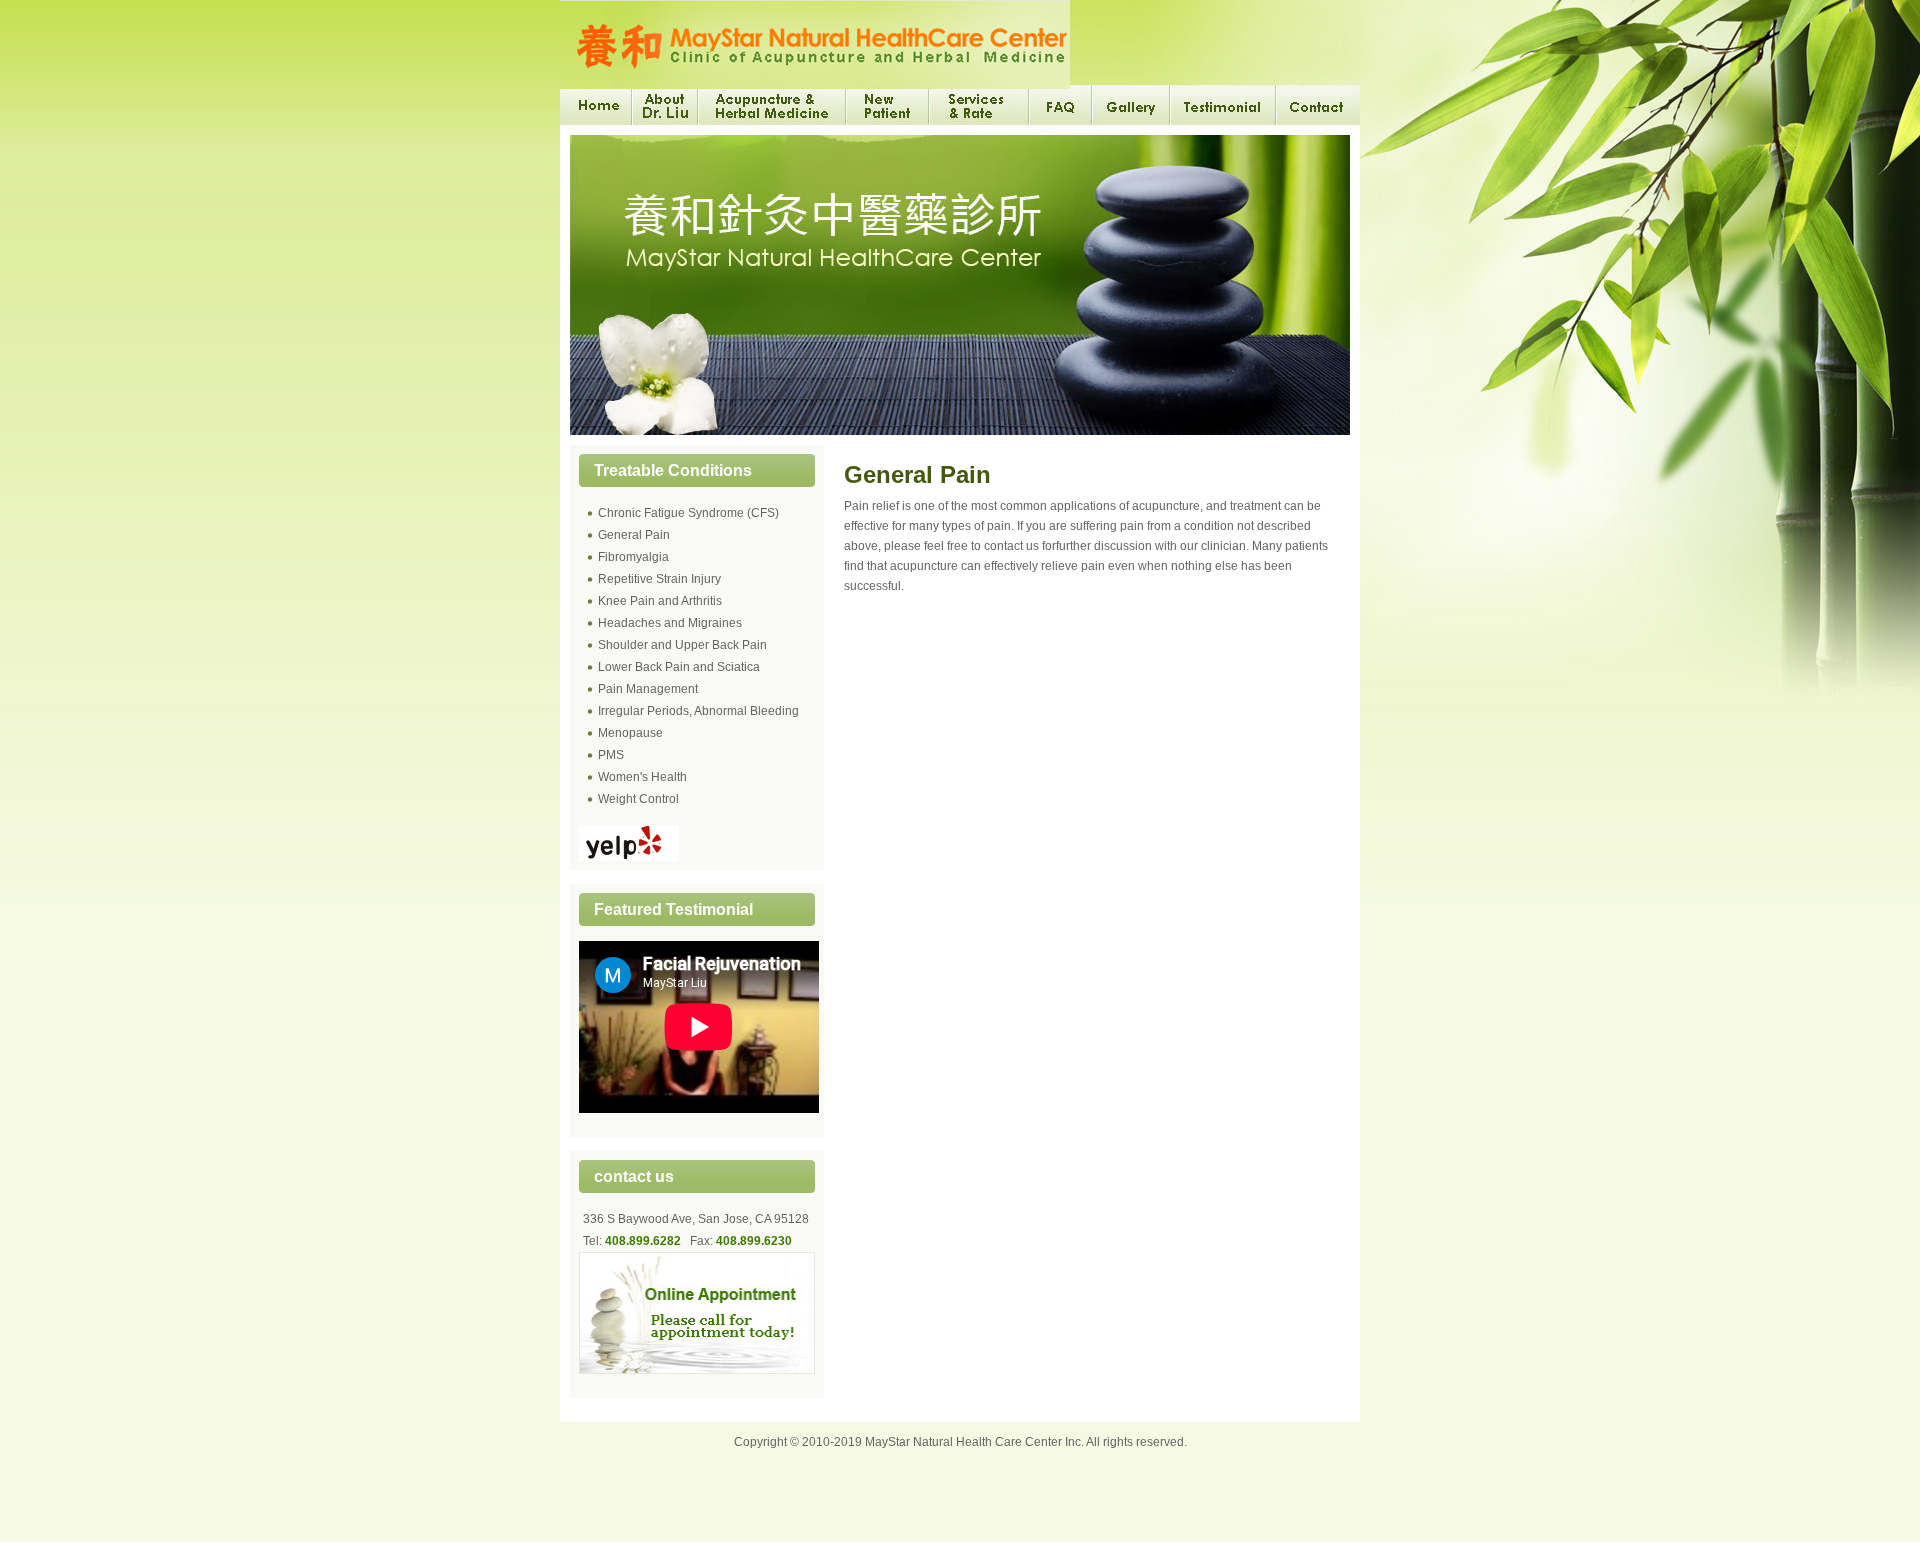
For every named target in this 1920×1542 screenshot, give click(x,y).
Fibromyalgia (633, 557)
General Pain (634, 535)
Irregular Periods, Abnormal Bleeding (698, 711)
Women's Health (642, 777)
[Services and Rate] (980, 105)
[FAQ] (1061, 105)
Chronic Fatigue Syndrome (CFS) (688, 513)
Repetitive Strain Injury (659, 579)
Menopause (630, 733)
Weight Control (638, 799)
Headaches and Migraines (670, 623)
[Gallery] (1132, 105)
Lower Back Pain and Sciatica (679, 667)
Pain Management (648, 689)
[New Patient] (888, 105)
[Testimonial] (1224, 105)
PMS (611, 755)
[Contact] (1318, 105)
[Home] (596, 105)
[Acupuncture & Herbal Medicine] (773, 105)
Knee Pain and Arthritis (660, 601)
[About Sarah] (666, 105)
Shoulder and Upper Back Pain (682, 645)
